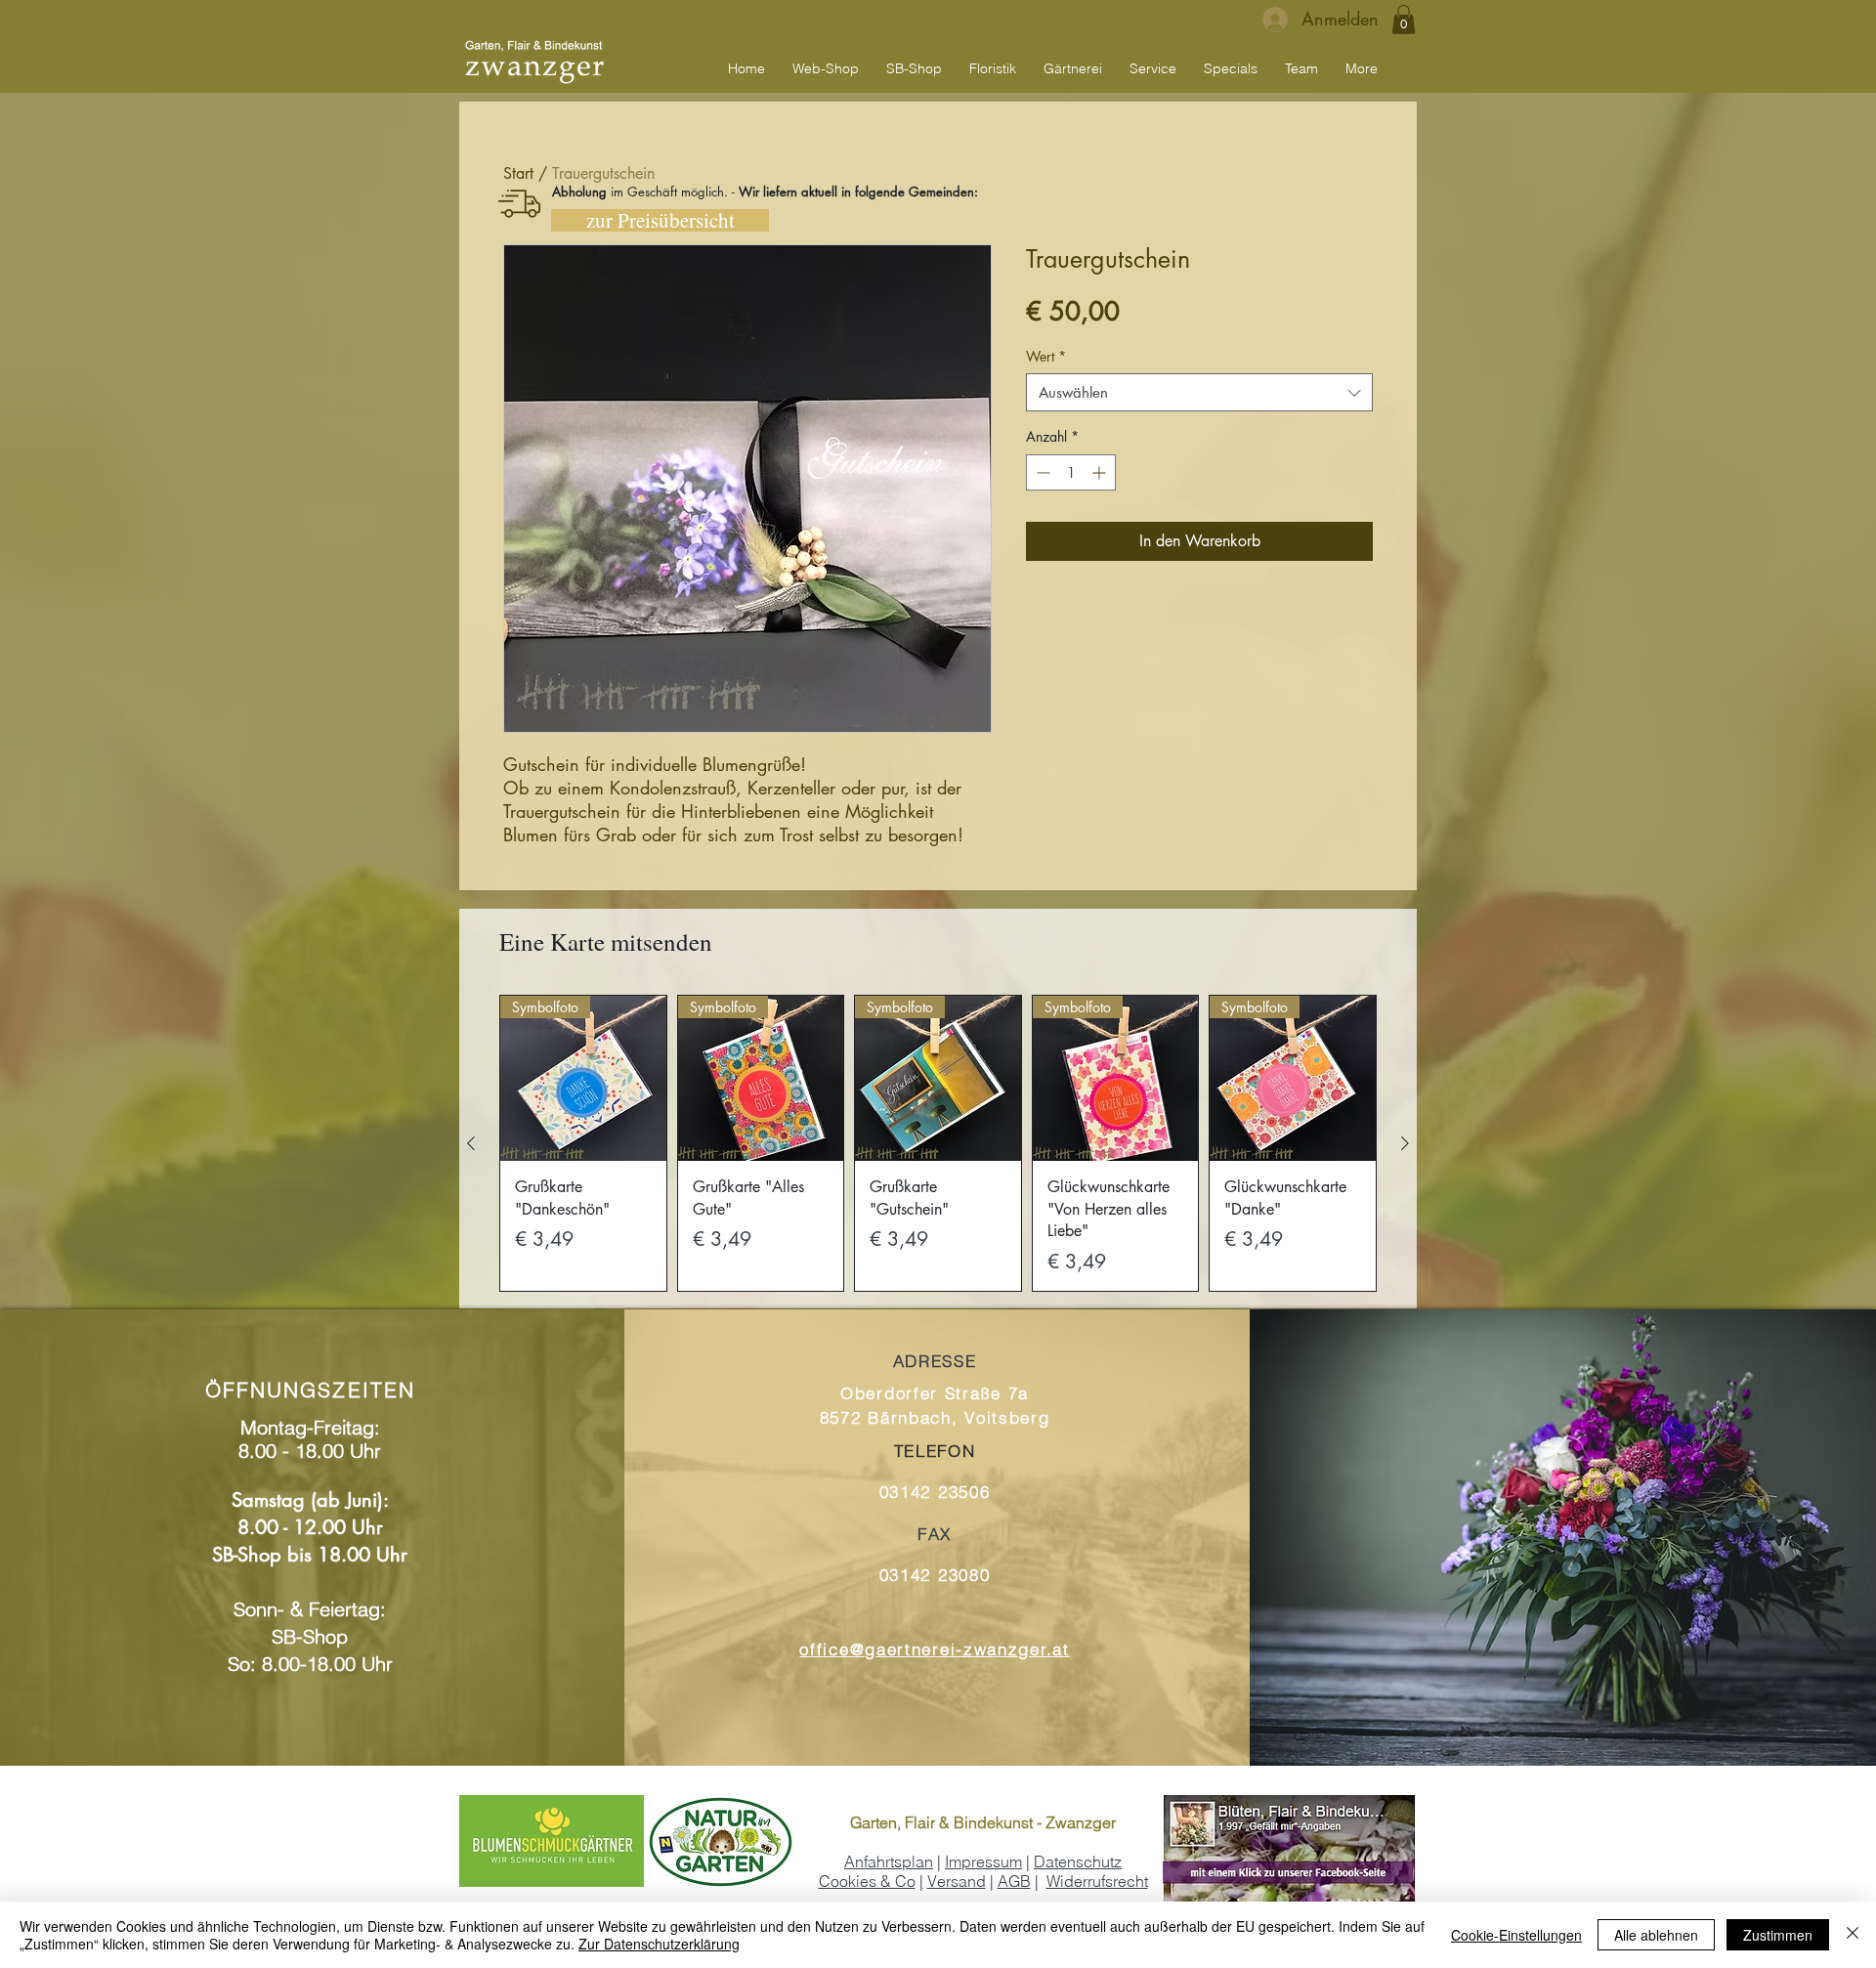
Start (518, 173)
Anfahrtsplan (889, 1861)
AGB (1014, 1881)
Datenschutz (1078, 1861)
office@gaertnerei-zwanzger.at (934, 1649)
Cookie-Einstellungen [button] (1516, 1935)
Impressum (983, 1861)
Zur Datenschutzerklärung (659, 1944)
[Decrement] (1041, 472)
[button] (1404, 20)
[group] (938, 1143)
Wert (1046, 356)
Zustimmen (1778, 1935)
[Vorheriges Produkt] (471, 1143)
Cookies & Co (867, 1881)
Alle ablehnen (1656, 1935)
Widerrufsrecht (1097, 1881)
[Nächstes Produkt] (1405, 1143)
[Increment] (1101, 472)
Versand (957, 1881)
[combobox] (1199, 392)
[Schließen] (1853, 1935)
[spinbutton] (1071, 472)
